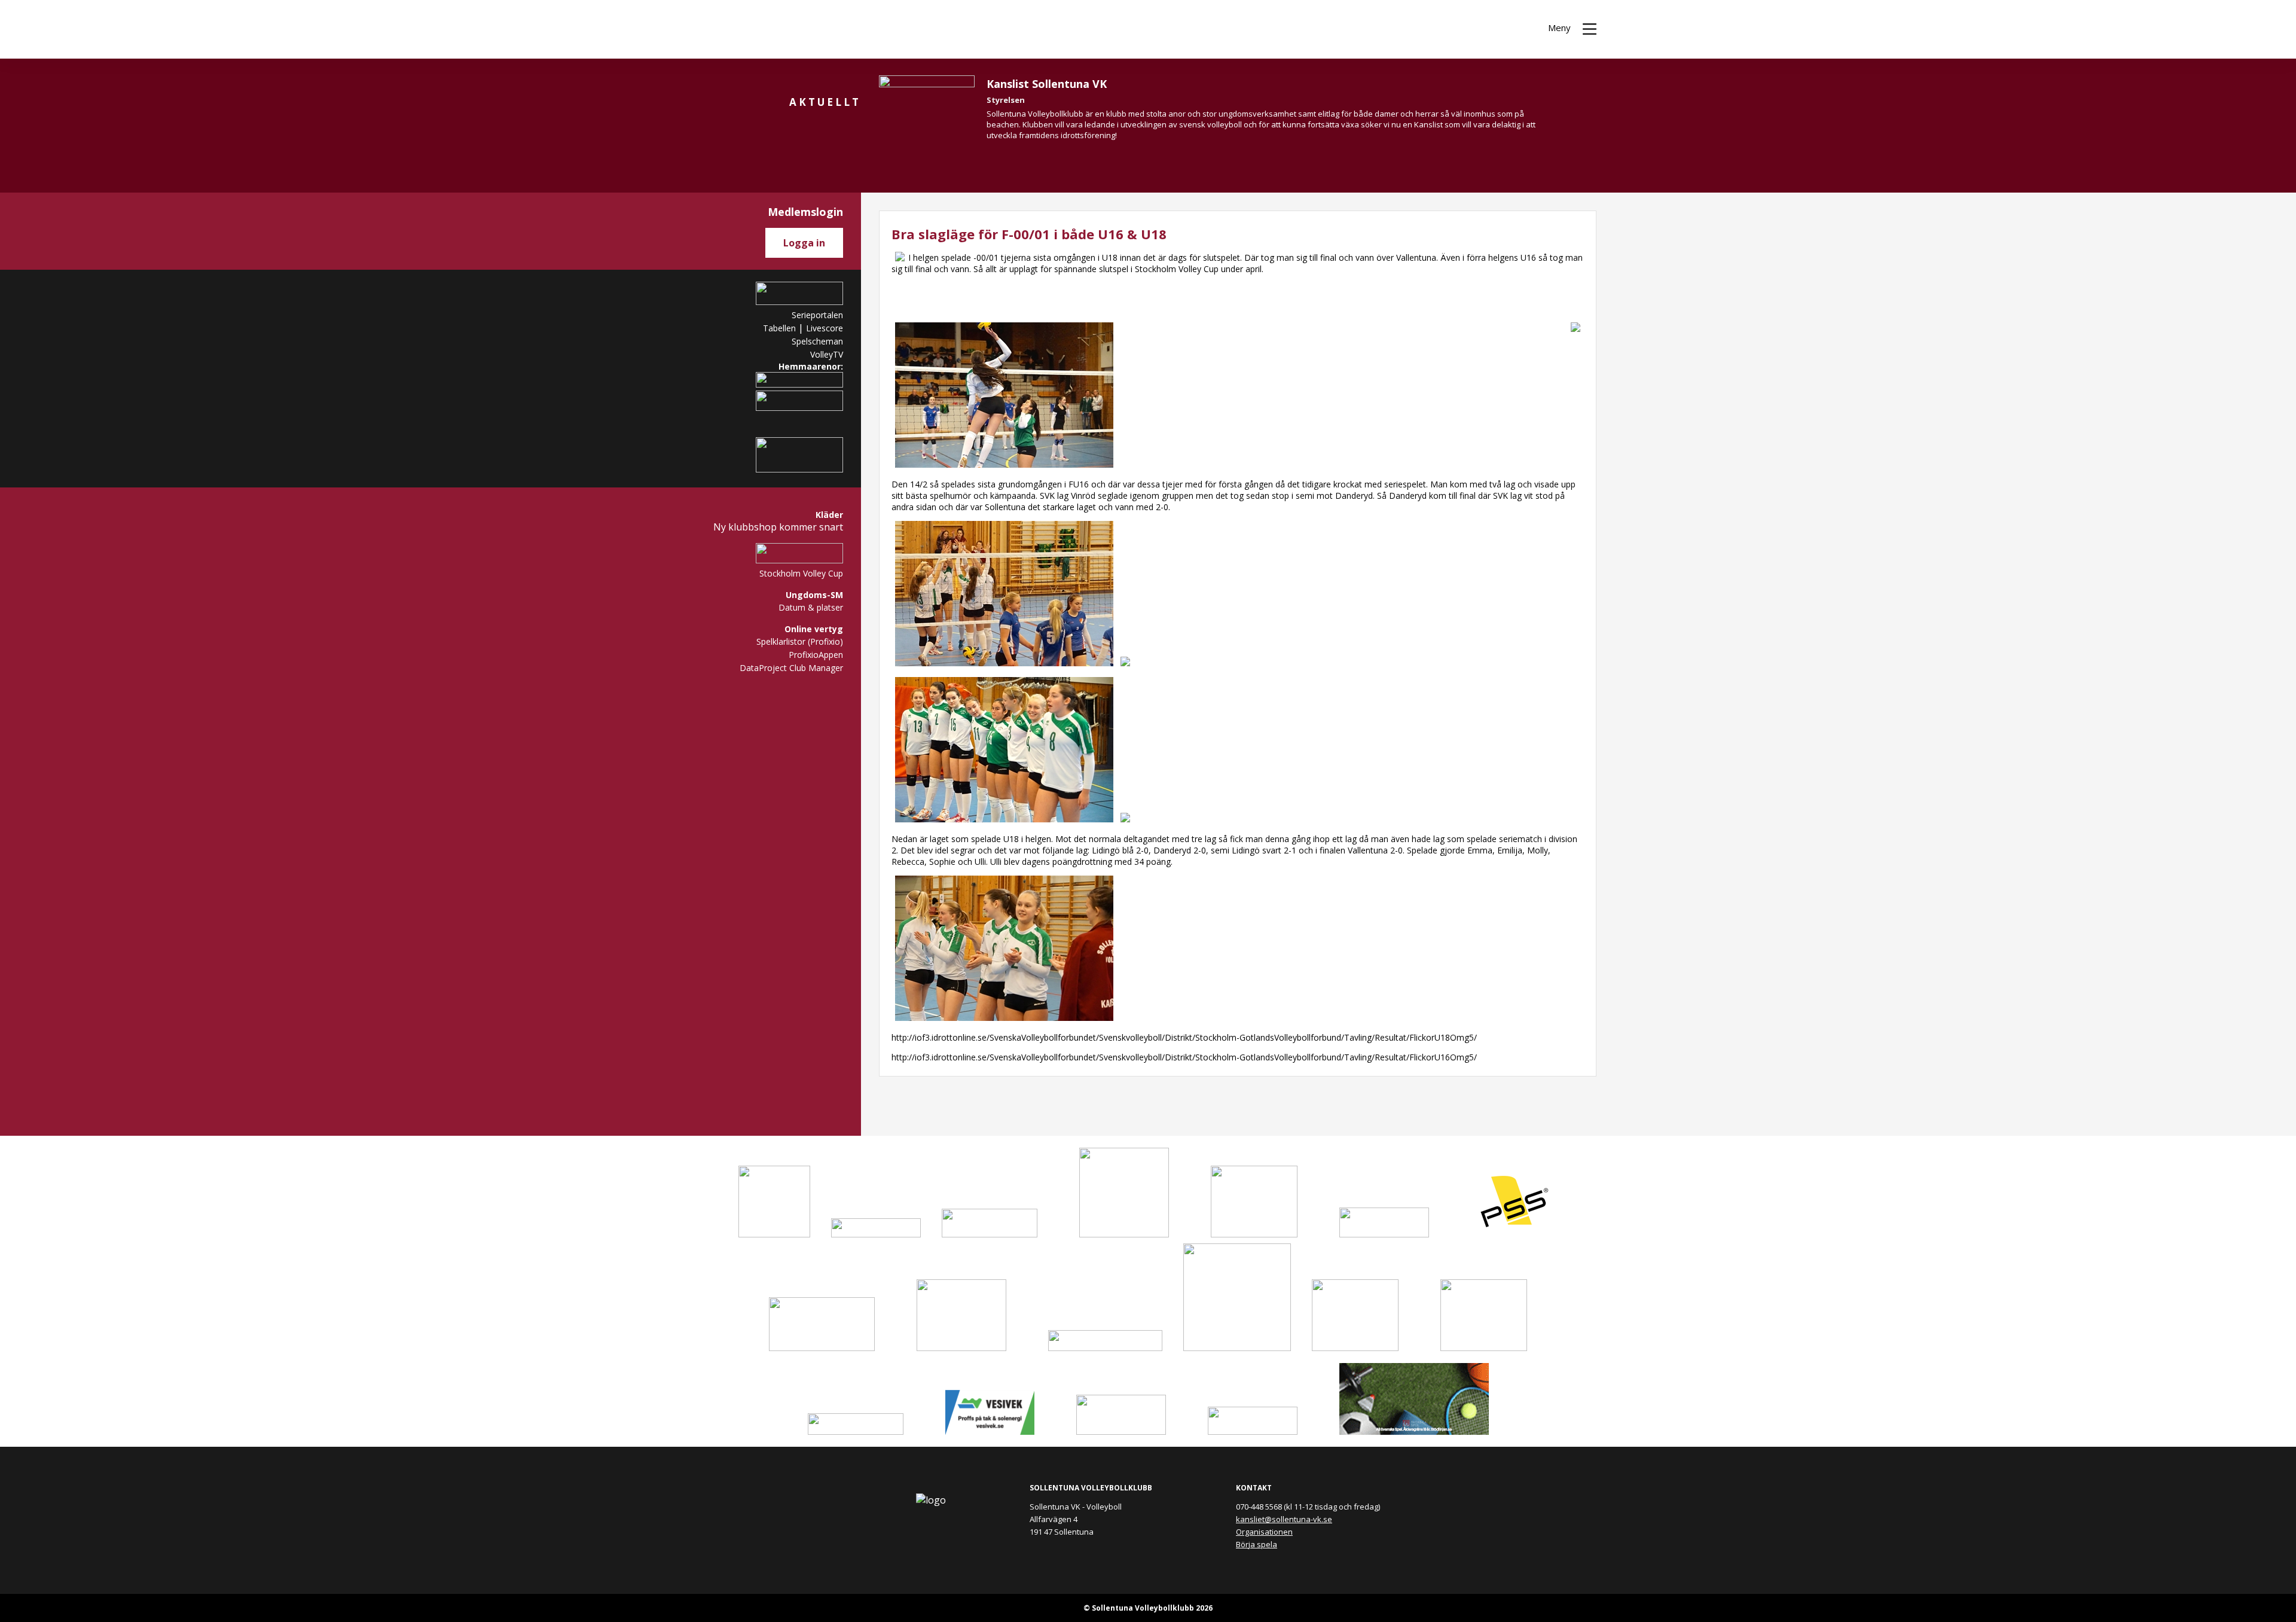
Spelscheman (817, 341)
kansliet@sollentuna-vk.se (1284, 1519)
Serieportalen (817, 315)
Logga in (804, 243)
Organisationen (1264, 1532)
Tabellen (779, 328)
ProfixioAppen (816, 655)
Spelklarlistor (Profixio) (800, 641)
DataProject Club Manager (791, 668)
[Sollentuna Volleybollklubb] (729, 29)
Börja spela (1257, 1544)
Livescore (825, 328)
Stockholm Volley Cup (801, 573)
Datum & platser (811, 607)
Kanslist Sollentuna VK (1047, 84)
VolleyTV (827, 354)
